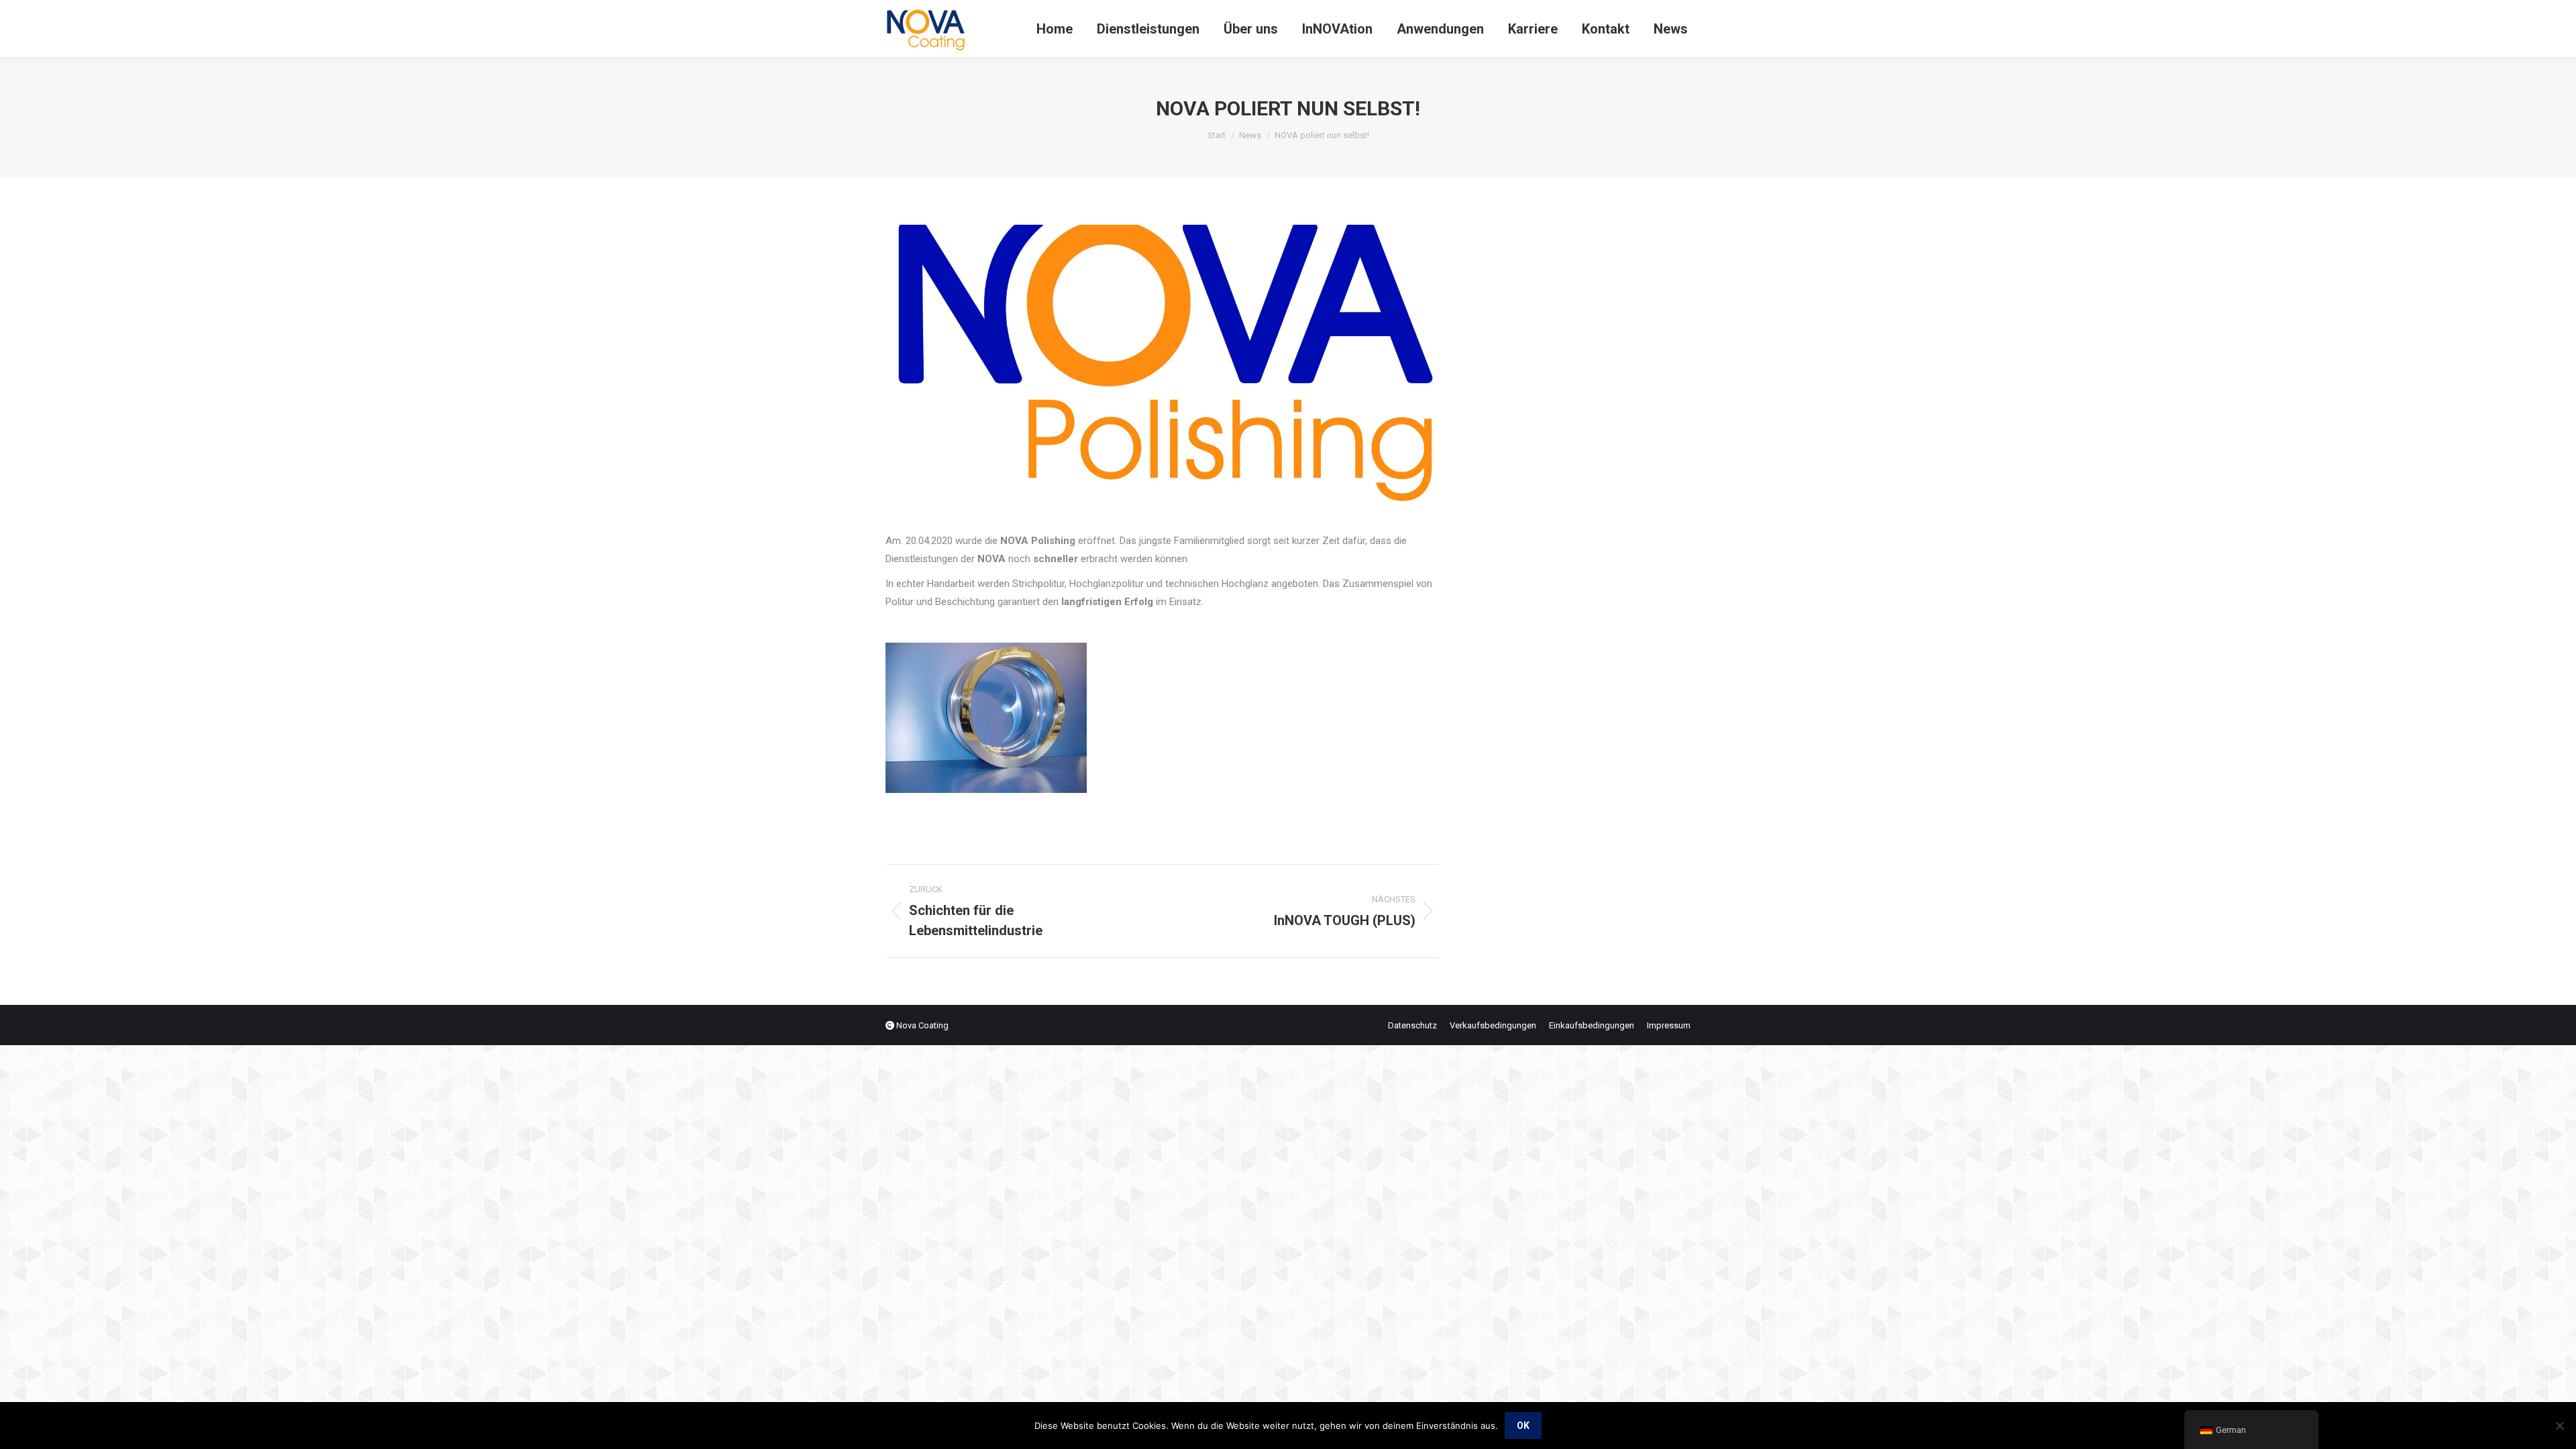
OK (1523, 1426)
